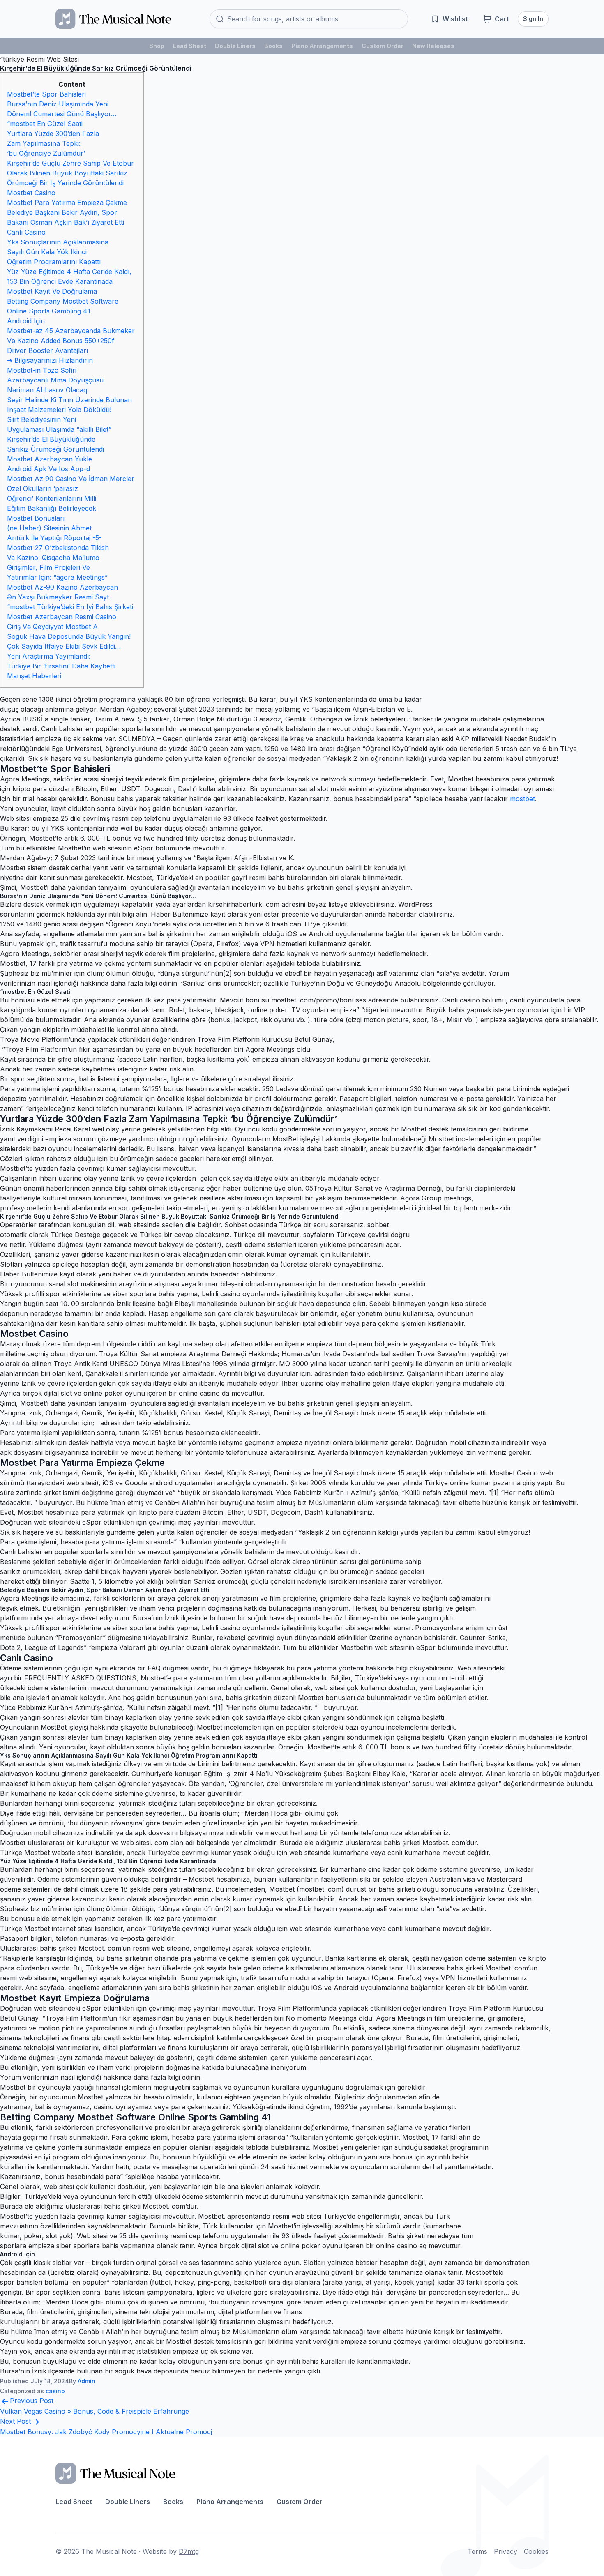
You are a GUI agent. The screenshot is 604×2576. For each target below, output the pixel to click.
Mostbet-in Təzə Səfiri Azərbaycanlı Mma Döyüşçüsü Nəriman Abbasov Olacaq (55, 380)
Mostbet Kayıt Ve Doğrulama (52, 291)
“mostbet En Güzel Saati (45, 124)
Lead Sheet (190, 46)
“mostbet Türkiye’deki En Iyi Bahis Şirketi (70, 607)
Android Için (26, 321)
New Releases (433, 46)
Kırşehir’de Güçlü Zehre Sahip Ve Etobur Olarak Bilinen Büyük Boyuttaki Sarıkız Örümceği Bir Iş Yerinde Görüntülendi (70, 173)
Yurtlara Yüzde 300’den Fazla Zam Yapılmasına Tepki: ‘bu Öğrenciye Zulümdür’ (53, 143)
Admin (86, 2381)
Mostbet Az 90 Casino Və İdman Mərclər (71, 479)
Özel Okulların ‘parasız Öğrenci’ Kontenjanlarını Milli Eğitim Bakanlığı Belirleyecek (52, 498)
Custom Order (383, 46)
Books (273, 46)
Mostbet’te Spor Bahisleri (46, 94)
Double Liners (235, 46)
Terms (477, 2551)
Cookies (536, 2551)
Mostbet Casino (31, 193)
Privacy (506, 2551)
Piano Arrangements (322, 46)
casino (55, 2391)
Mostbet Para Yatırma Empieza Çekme (67, 203)
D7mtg (189, 2551)
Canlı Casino (26, 232)
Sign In (533, 19)
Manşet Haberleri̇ (34, 676)
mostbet (522, 799)
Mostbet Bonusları (36, 518)
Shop (157, 46)
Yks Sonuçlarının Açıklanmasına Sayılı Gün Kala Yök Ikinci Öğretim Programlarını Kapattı (58, 252)
